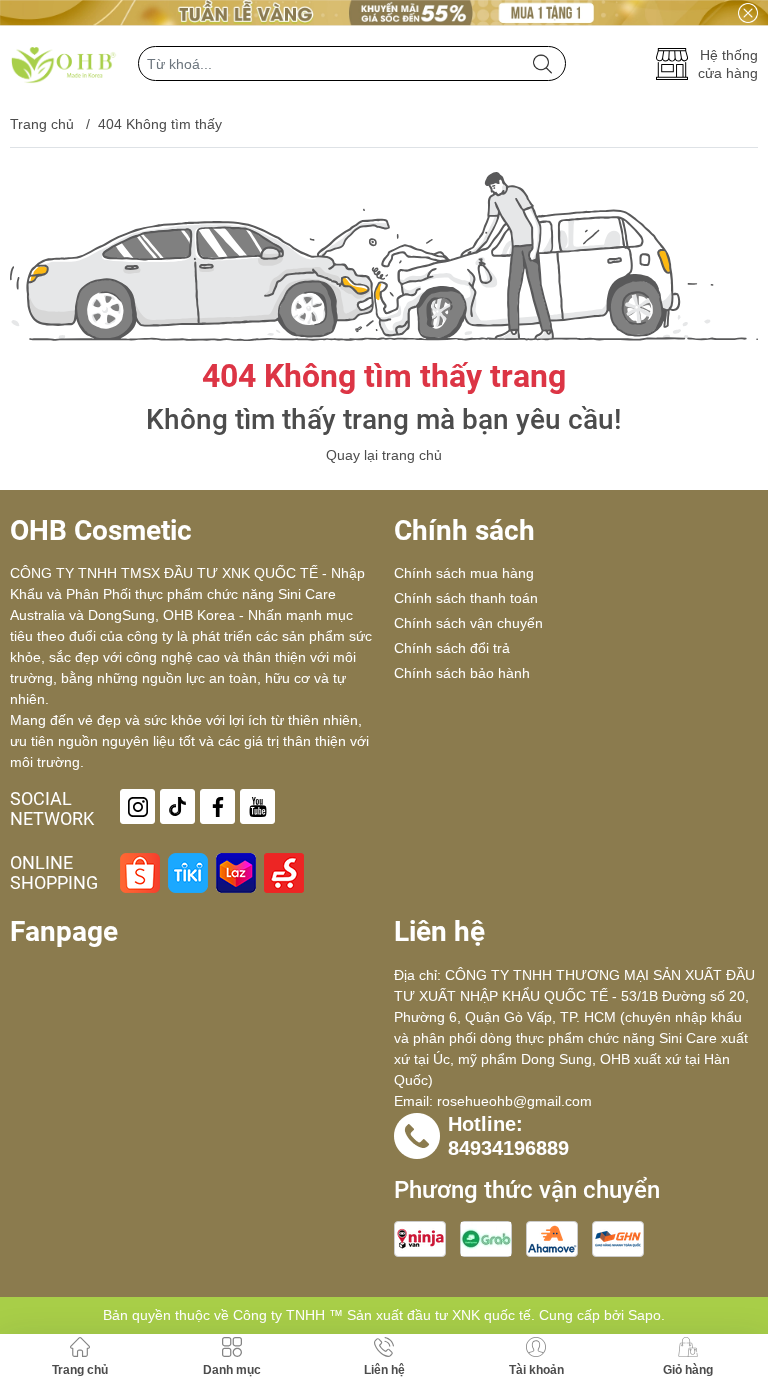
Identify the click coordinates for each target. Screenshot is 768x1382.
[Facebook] (217, 806)
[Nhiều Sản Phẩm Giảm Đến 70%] (384, 13)
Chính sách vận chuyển (468, 623)
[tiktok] (177, 806)
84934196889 (508, 1148)
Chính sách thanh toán (466, 598)
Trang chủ (42, 124)
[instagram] (137, 806)
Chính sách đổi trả (452, 648)
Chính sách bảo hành (462, 673)
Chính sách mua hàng (464, 573)
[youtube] (257, 806)
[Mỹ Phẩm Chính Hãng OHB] (64, 64)
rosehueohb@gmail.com (514, 1101)
